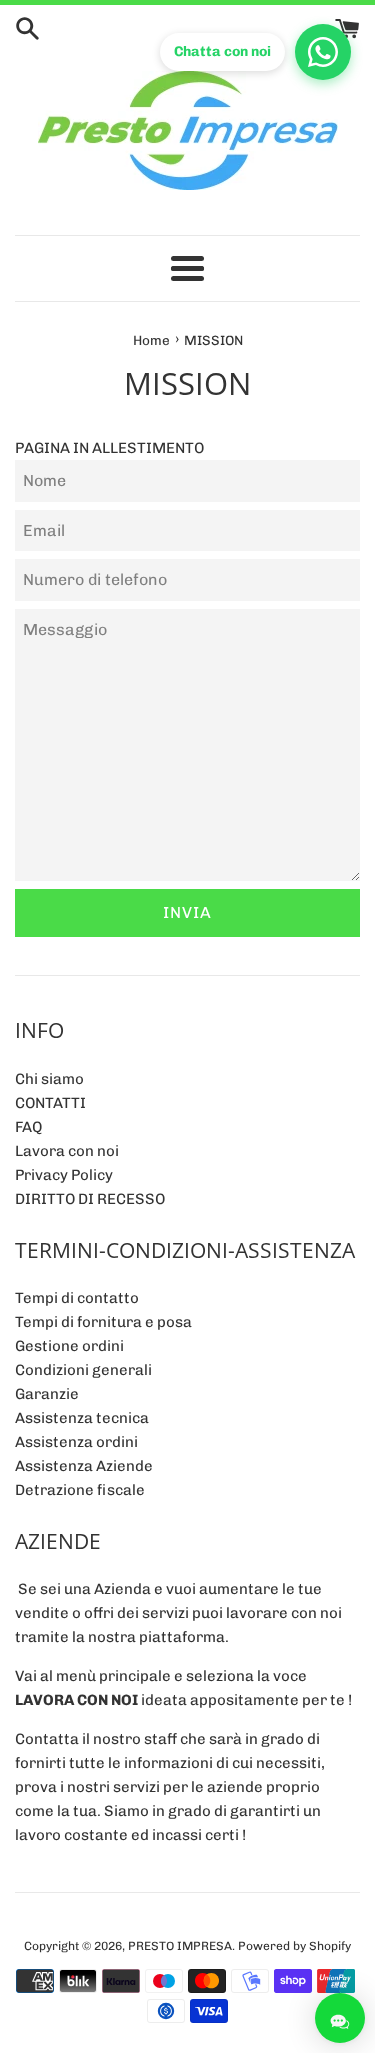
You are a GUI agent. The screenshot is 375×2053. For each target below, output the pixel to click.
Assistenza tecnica (82, 1418)
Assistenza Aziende (84, 1466)
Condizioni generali (83, 1370)
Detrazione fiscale (80, 1490)
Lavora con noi (67, 1151)
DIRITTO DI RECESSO (90, 1199)
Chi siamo (49, 1079)
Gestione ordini (69, 1346)
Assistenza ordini (76, 1442)
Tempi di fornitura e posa (103, 1322)
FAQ (28, 1127)
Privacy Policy (64, 1175)
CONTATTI (50, 1103)
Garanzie (47, 1394)
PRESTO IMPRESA (180, 1946)
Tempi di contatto (77, 1298)
